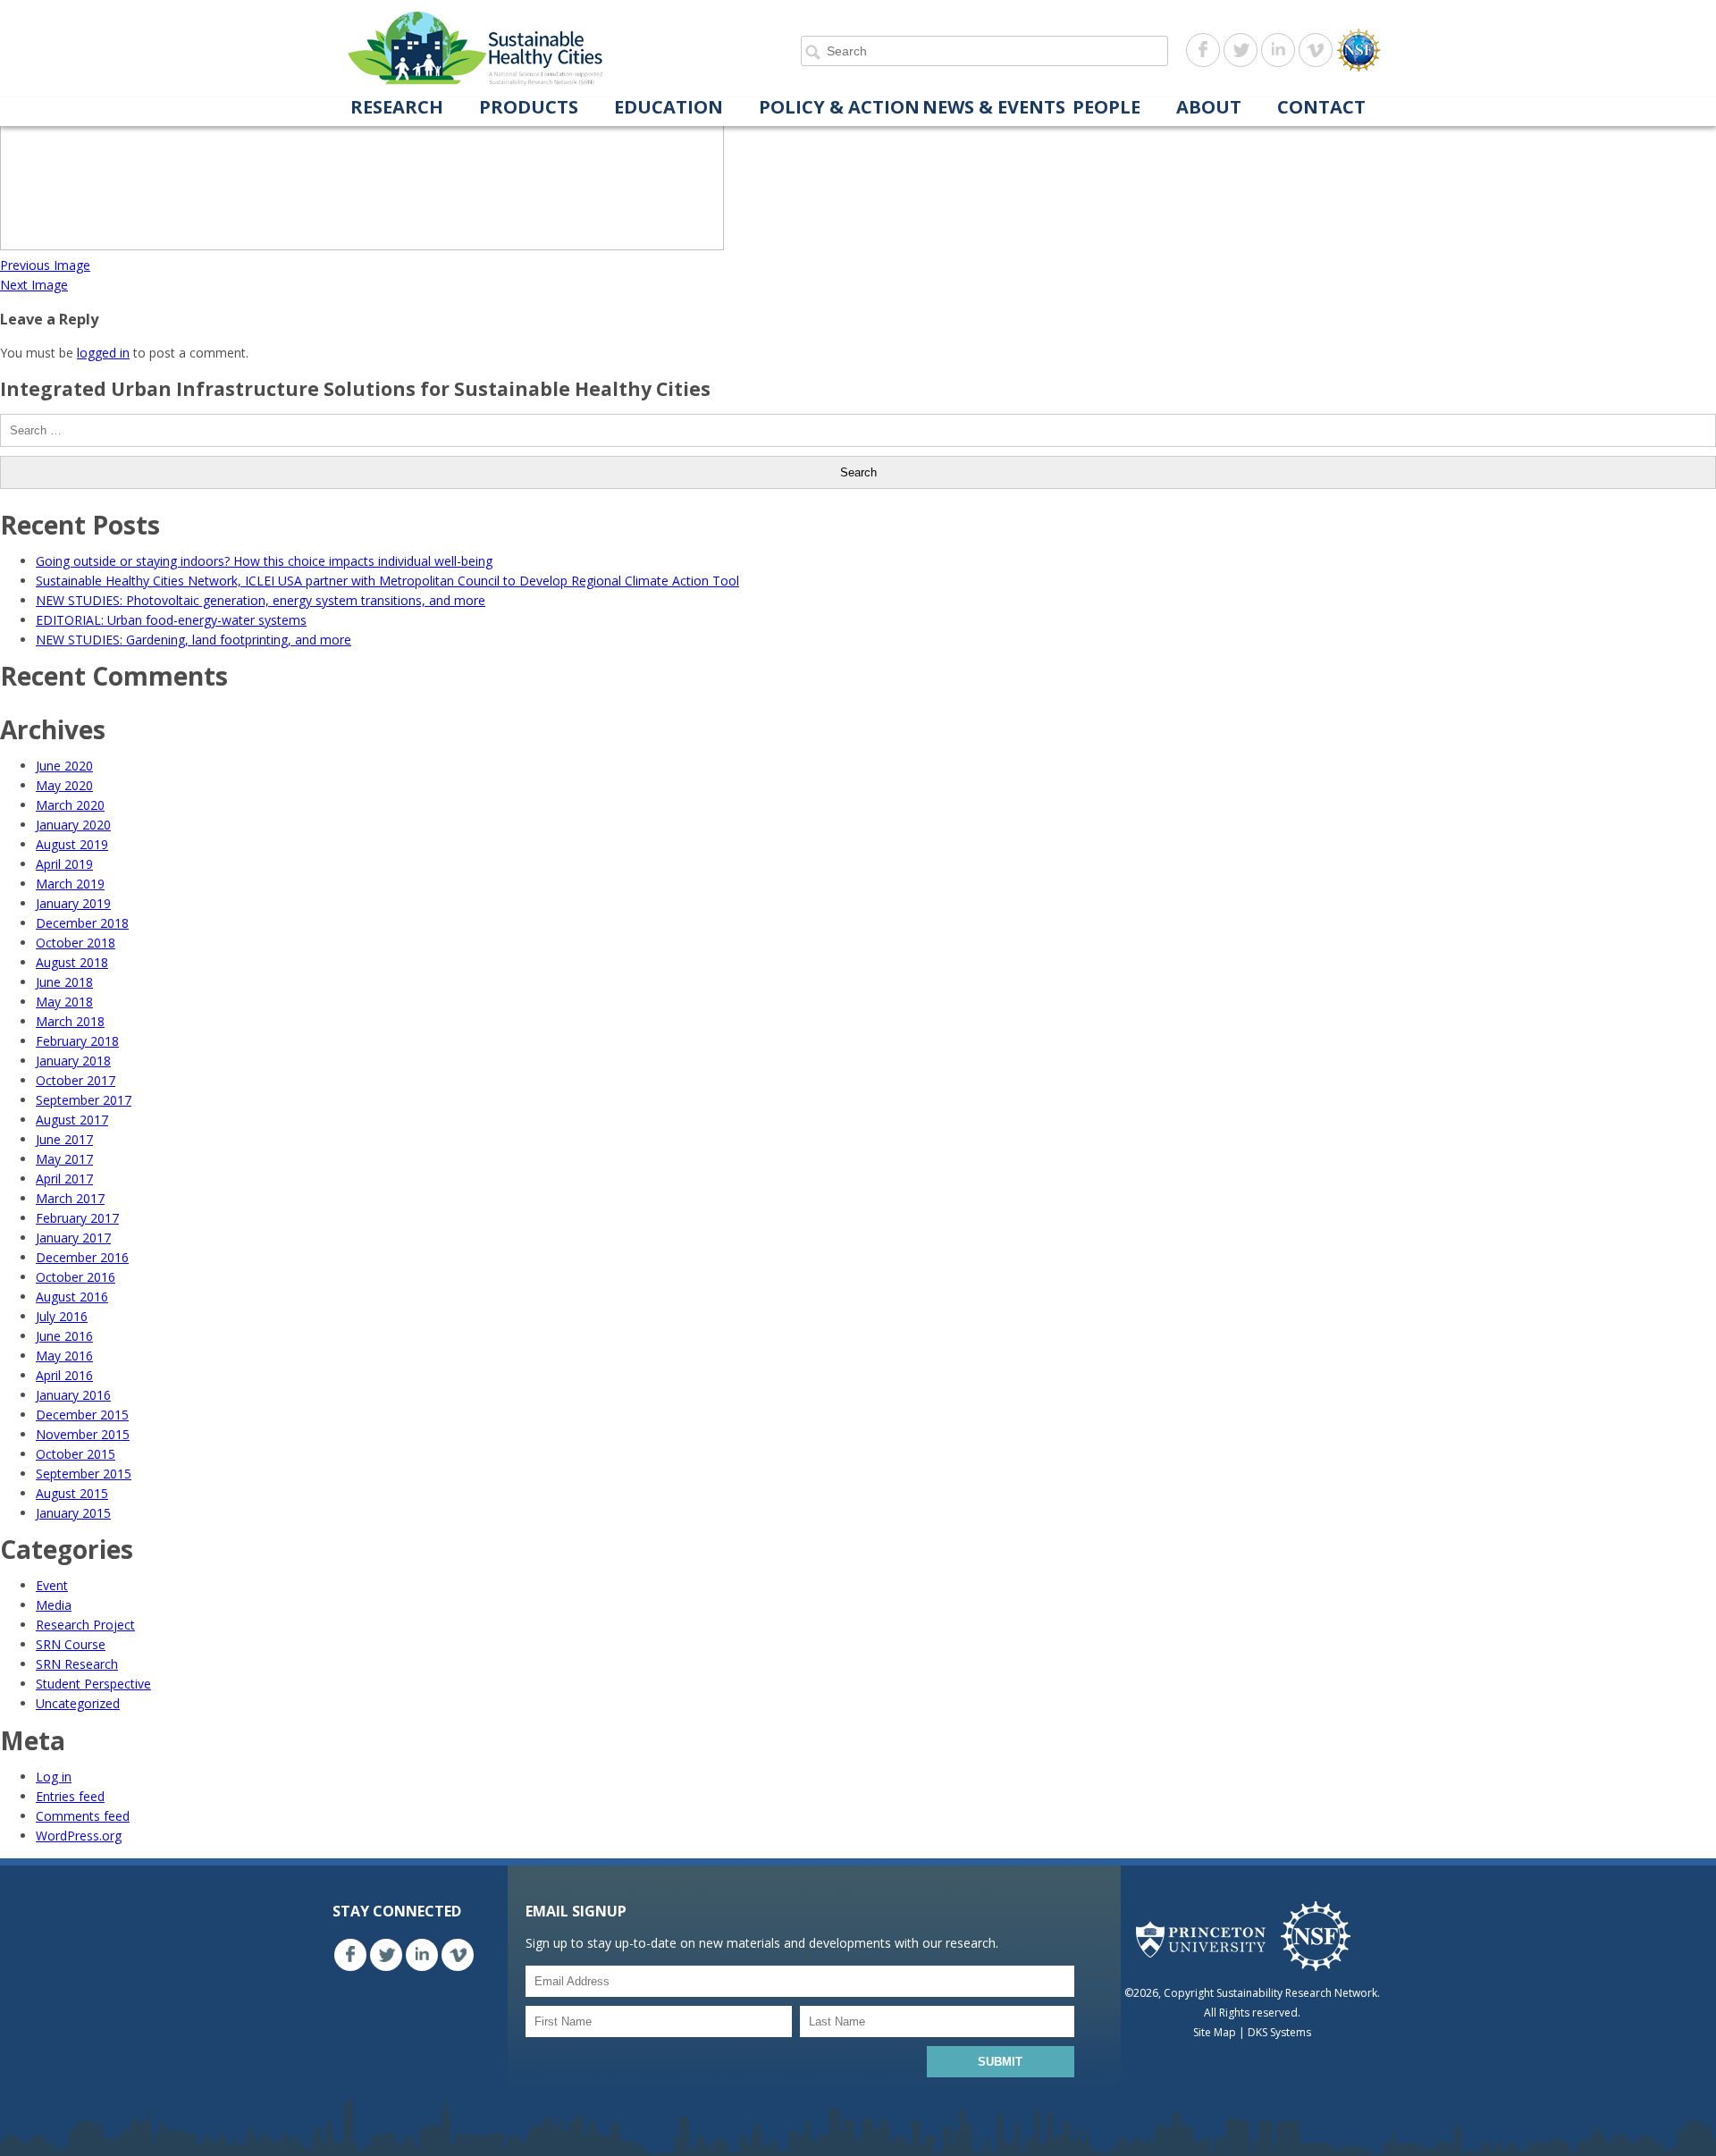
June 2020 (64, 766)
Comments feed (83, 1816)
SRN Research (77, 1664)
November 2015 (83, 1434)
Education (669, 108)
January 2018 (73, 1061)
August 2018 (72, 962)
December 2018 (82, 923)
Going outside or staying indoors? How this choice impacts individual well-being (264, 561)
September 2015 (84, 1474)
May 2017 (64, 1159)
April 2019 (64, 864)
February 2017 (77, 1218)
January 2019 (73, 903)
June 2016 (64, 1336)
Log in (54, 1777)
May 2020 (64, 785)
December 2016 (82, 1257)
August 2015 (72, 1493)
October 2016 (76, 1277)
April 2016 (64, 1375)
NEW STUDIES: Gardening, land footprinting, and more (193, 640)
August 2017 (72, 1120)
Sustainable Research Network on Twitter (1241, 50)
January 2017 (73, 1238)
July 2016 (62, 1316)
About (1209, 108)
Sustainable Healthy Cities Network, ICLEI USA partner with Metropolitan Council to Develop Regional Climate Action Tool (387, 581)
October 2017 (76, 1080)
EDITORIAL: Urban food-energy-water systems (171, 620)
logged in (103, 353)
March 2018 (70, 1021)
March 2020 (70, 805)
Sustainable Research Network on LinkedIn (1278, 50)
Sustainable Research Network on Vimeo (1316, 50)
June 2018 (64, 982)
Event (52, 1585)
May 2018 (64, 1002)
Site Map (1215, 2032)
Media (54, 1605)
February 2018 (77, 1041)
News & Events (994, 108)
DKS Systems (1279, 2032)
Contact (1321, 108)
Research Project (85, 1625)
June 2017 (64, 1139)
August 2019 (72, 844)
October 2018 (76, 943)
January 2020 (73, 825)
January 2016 (73, 1395)
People (1106, 108)
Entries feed (70, 1796)
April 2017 (64, 1179)
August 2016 (72, 1297)
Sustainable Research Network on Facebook (1203, 50)
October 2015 (76, 1454)
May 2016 (64, 1356)
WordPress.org (79, 1836)
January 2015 (73, 1513)
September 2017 (84, 1100)
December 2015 (82, 1415)
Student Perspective (93, 1684)
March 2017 (70, 1198)
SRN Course (71, 1644)
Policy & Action (839, 108)
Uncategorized (78, 1703)
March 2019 (70, 884)
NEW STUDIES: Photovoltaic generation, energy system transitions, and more (261, 600)
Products (529, 108)
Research (397, 108)
